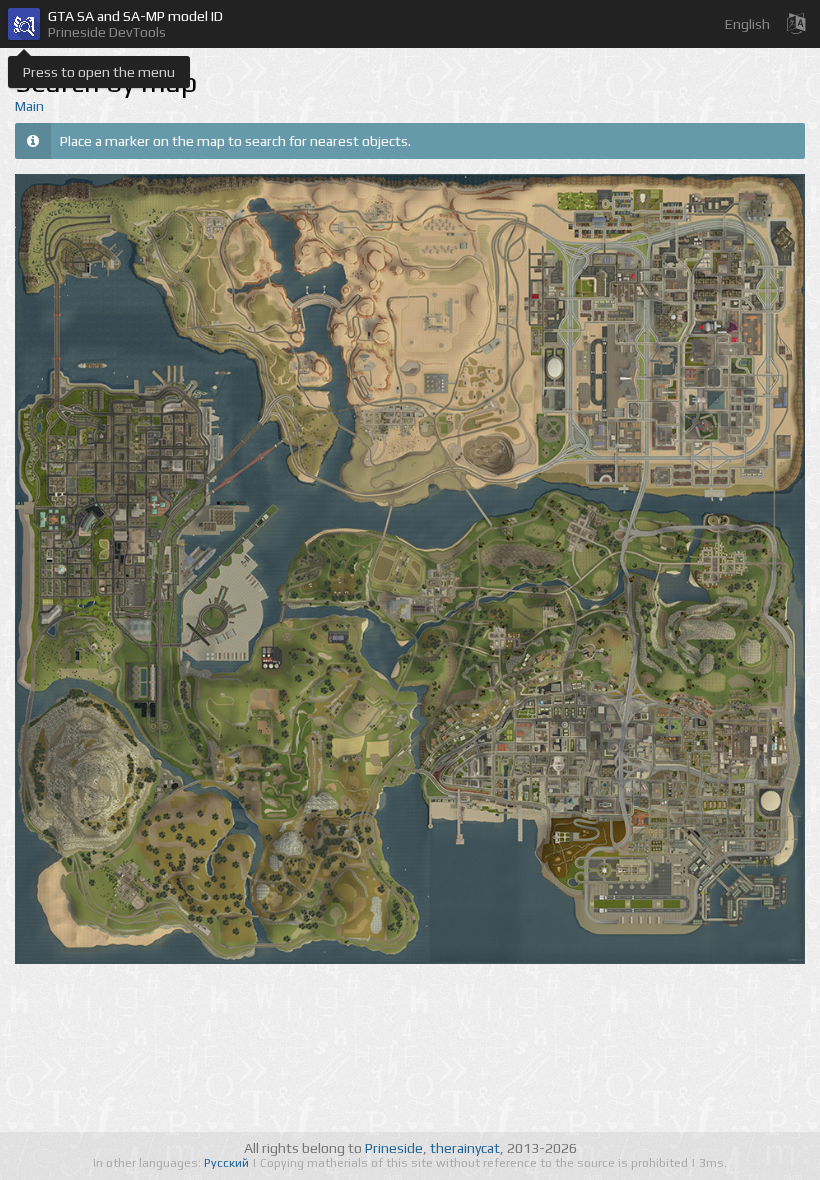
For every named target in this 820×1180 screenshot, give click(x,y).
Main (29, 106)
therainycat (465, 1148)
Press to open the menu (99, 72)
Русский (228, 1163)
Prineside (394, 1148)
